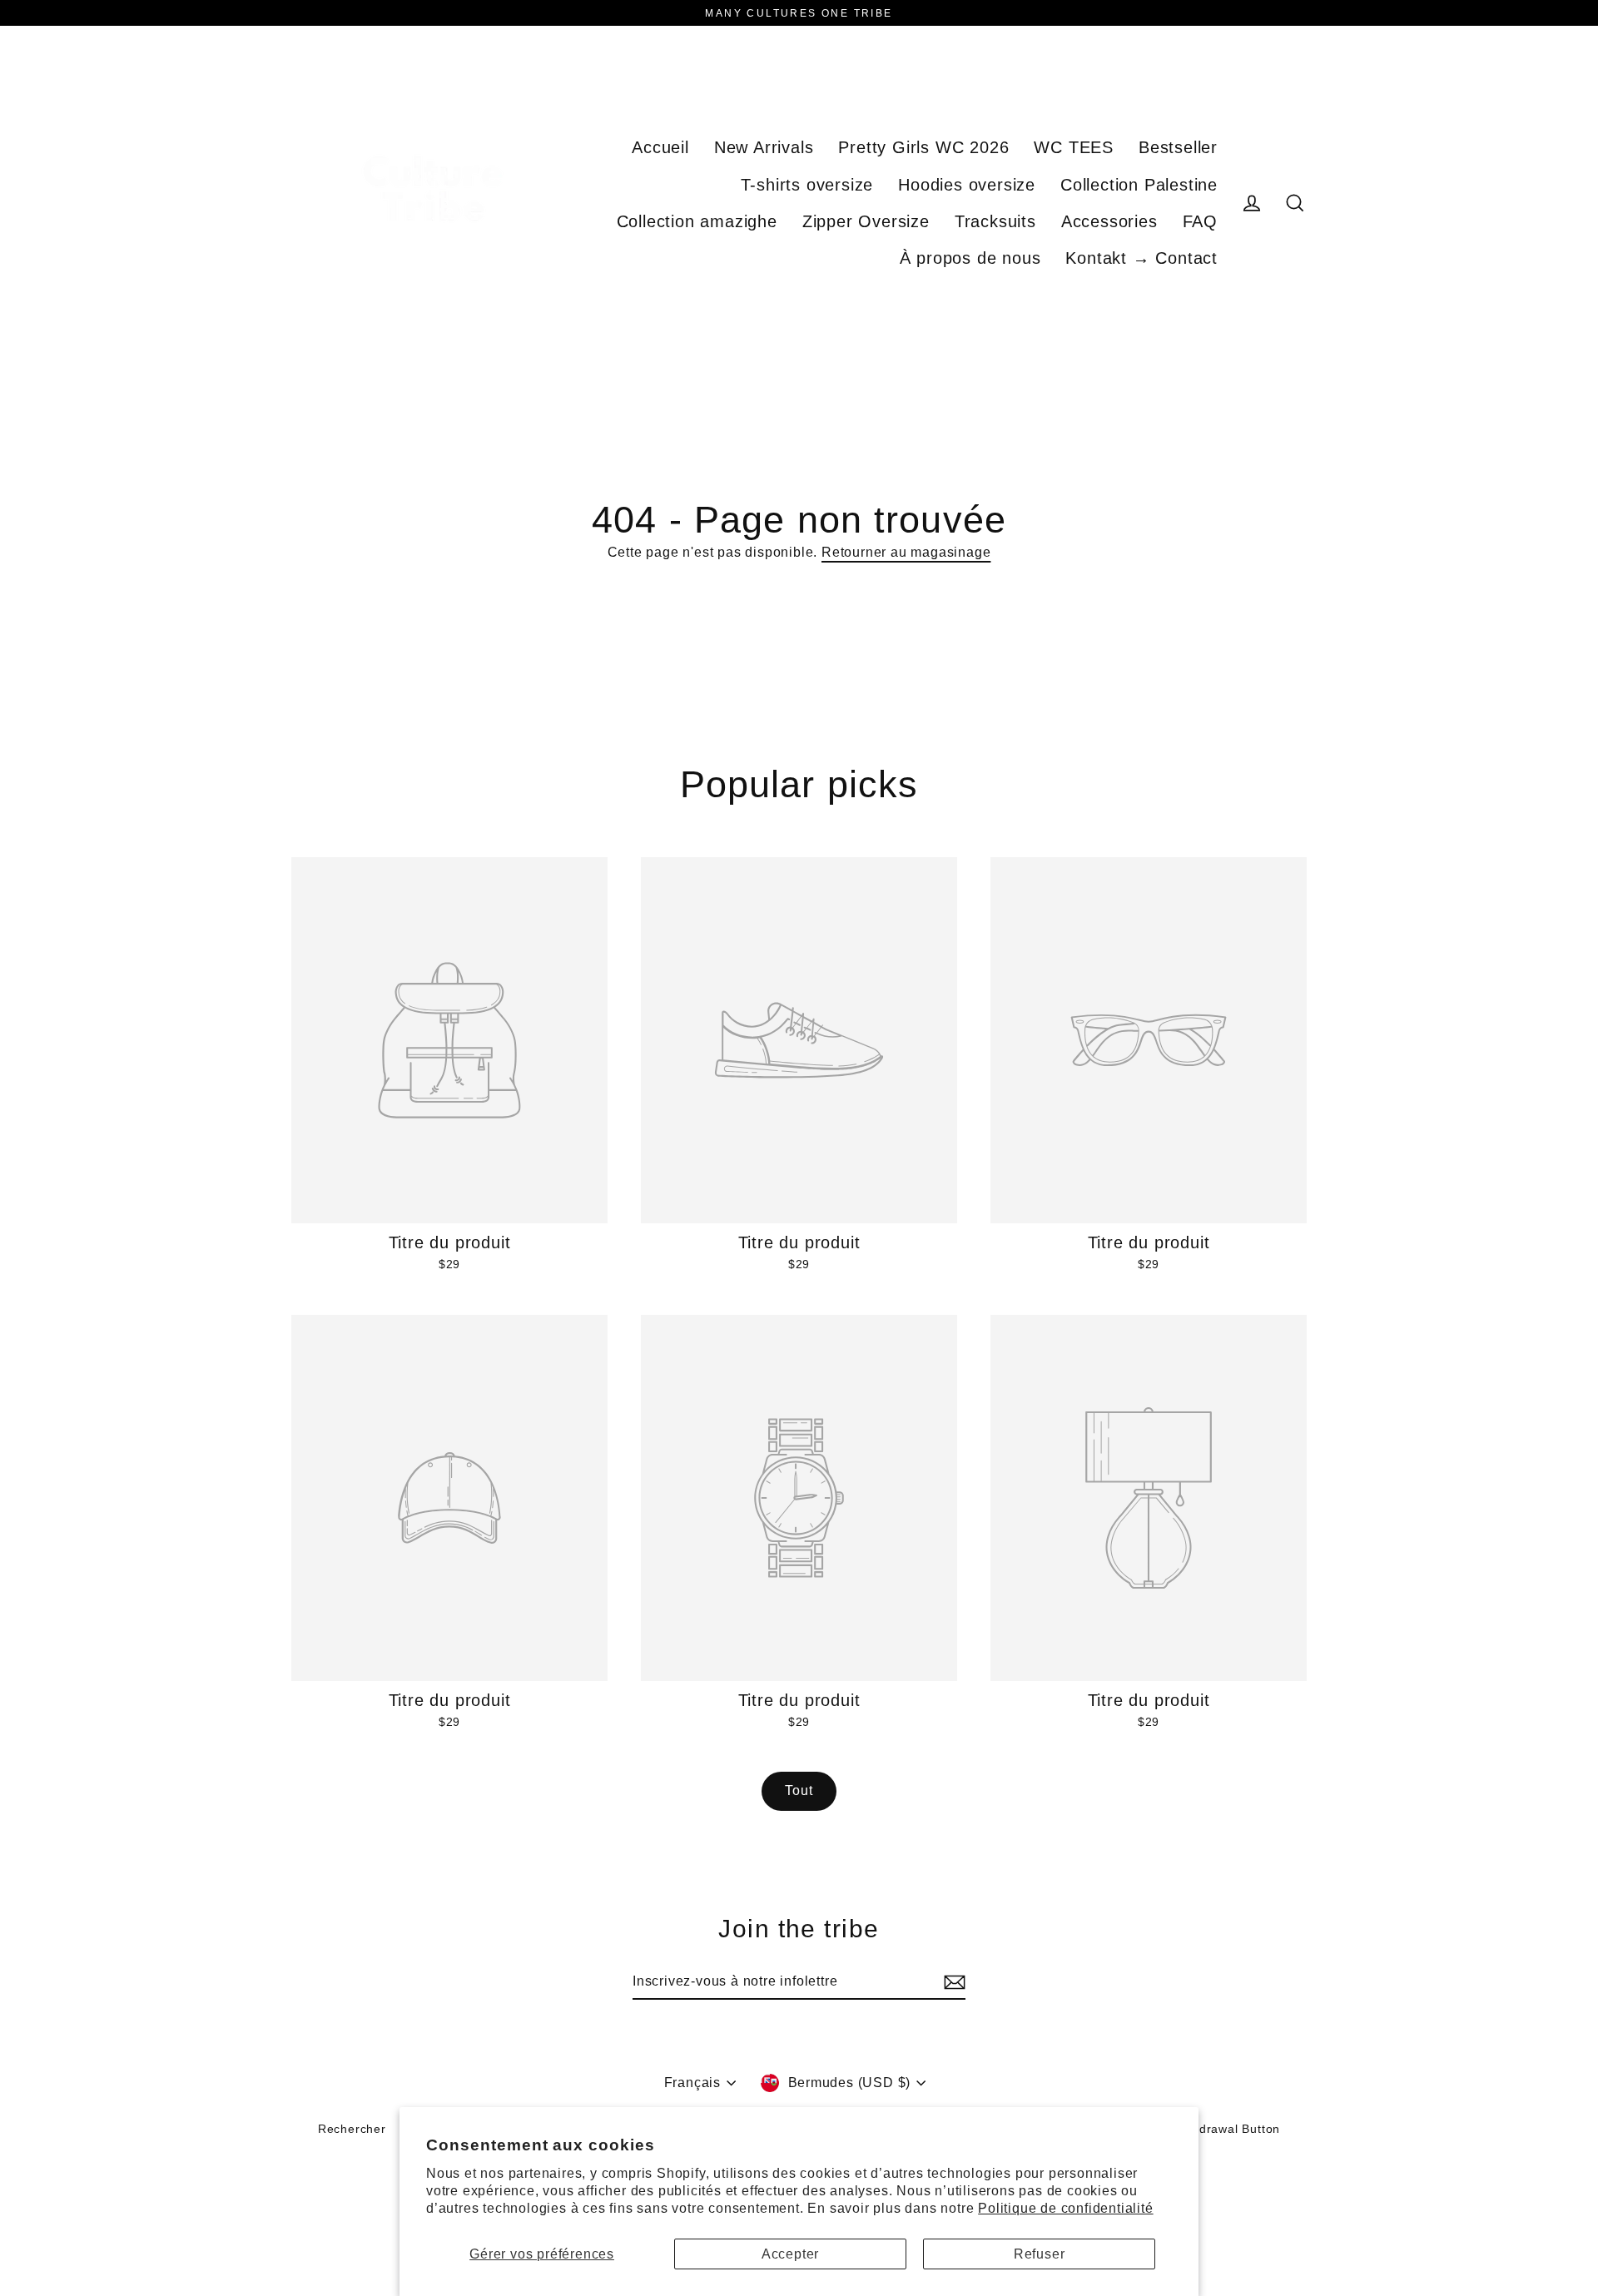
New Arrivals (764, 147)
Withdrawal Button (1227, 2129)
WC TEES (1074, 147)
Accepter (790, 2254)
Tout (799, 1790)
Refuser (1040, 2254)
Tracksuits (995, 221)
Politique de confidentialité (1065, 2208)
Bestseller (1178, 147)
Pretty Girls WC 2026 (923, 147)
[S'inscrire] (952, 1982)
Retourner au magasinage (906, 552)
